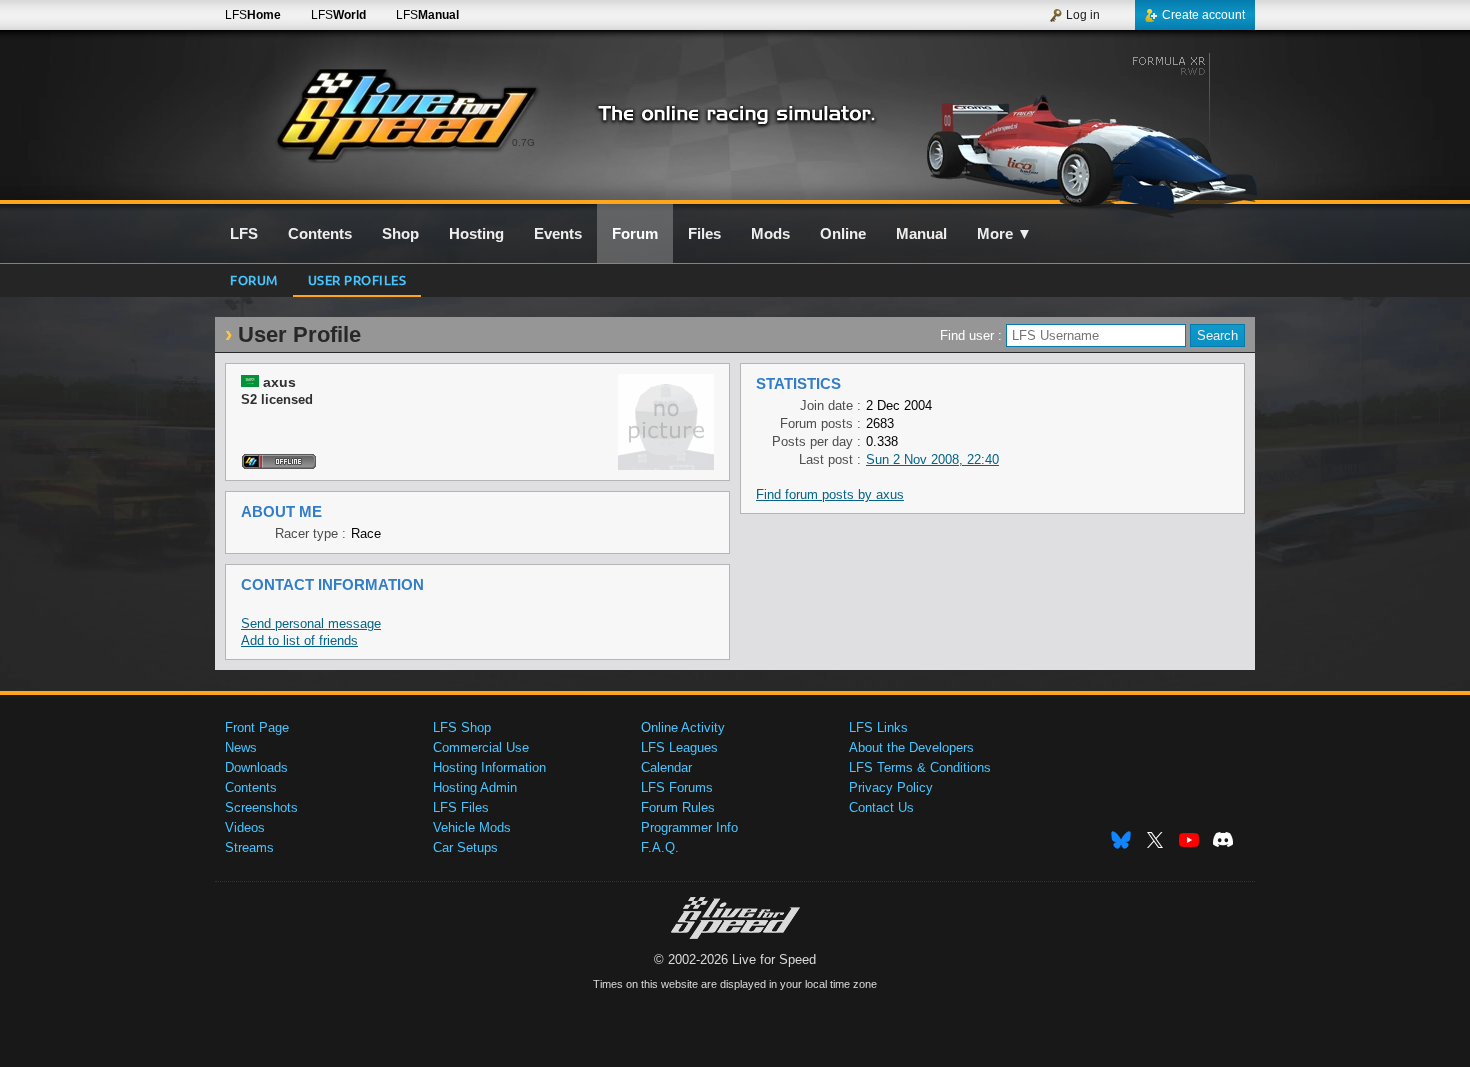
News (241, 747)
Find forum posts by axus (830, 494)
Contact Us (881, 807)
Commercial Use (481, 747)
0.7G (523, 142)
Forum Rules (678, 807)
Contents (251, 787)
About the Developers (911, 747)
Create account (1203, 15)
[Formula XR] (1083, 127)
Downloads (256, 767)
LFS (253, 15)
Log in (1083, 15)
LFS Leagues (679, 747)
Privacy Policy (891, 787)
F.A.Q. (660, 847)
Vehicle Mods (472, 827)
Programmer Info (689, 827)
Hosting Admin (475, 787)
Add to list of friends (299, 640)
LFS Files (461, 807)
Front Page (257, 727)
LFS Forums (677, 787)
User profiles (357, 279)
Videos (245, 827)
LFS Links (878, 727)
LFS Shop (462, 727)
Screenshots (261, 807)
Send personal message (311, 623)
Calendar (666, 767)
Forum (254, 279)
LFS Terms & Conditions (920, 767)
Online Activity (683, 727)
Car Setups (465, 847)
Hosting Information (489, 767)
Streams (249, 847)
